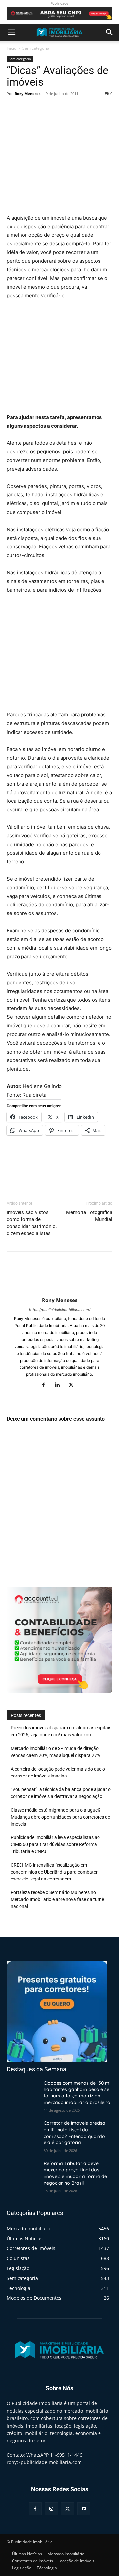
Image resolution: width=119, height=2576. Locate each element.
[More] (74, 109)
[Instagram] (51, 2509)
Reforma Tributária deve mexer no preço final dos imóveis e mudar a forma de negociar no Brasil (75, 2173)
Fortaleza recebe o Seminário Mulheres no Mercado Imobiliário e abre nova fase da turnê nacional (57, 1899)
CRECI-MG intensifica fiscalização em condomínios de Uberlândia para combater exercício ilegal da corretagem (54, 1872)
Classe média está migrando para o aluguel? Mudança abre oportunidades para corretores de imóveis (60, 1817)
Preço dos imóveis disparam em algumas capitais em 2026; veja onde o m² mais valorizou (61, 1731)
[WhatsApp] (59, 109)
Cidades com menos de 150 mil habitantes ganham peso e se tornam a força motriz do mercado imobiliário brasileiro (78, 2093)
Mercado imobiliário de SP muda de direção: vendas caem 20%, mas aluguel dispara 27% (55, 1752)
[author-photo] (59, 1291)
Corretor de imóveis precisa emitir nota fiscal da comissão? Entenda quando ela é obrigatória (75, 2133)
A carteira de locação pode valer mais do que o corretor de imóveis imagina (58, 1772)
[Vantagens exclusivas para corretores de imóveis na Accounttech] (59, 14)
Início (11, 48)
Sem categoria (36, 48)
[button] (11, 32)
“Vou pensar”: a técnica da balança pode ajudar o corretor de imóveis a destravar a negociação (61, 1793)
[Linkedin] (60, 1385)
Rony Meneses (27, 94)
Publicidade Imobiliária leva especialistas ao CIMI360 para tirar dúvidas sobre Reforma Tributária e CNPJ (55, 1844)
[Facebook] (13, 109)
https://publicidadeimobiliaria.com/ (60, 1310)
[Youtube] (84, 2509)
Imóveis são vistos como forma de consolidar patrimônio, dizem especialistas (32, 1223)
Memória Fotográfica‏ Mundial (89, 1216)
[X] (28, 109)
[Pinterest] (44, 109)
